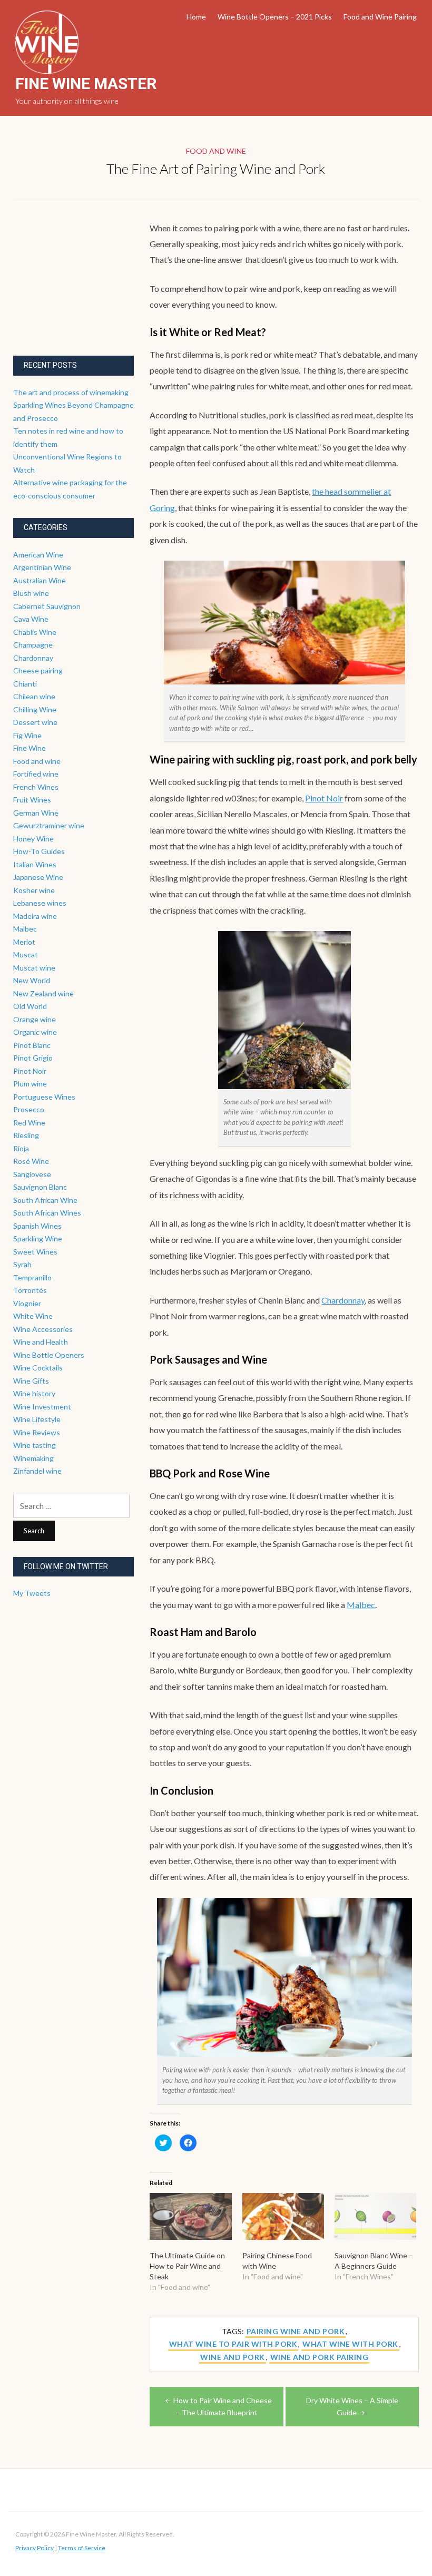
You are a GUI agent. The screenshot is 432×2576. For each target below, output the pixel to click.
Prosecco (29, 1109)
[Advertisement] (92, 286)
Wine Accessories (43, 1329)
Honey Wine (33, 839)
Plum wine (30, 1084)
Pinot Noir (324, 798)
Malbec (361, 1605)
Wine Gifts (31, 1381)
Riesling (26, 1135)
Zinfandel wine (37, 1471)
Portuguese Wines (44, 1097)
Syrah (22, 1264)
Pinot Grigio (33, 1058)
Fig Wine (27, 735)
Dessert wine (35, 722)
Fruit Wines (32, 800)
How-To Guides (39, 851)
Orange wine (35, 1019)
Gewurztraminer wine (49, 825)
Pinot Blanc (32, 1045)
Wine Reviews (37, 1432)
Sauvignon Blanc (40, 1187)
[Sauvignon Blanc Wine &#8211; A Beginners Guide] (375, 2216)
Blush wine (31, 593)
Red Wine (29, 1123)
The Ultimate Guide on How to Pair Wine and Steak (187, 2266)
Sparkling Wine (38, 1238)
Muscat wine (34, 968)
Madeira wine (35, 916)
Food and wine (216, 151)
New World (32, 980)
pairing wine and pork (296, 2331)
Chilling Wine (35, 709)
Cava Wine (31, 619)
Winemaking (33, 1458)
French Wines (36, 787)
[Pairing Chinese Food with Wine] (283, 2216)
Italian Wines (35, 864)
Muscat (26, 954)
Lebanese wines (40, 903)
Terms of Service (82, 2548)
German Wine (36, 813)
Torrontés (30, 1290)
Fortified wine (36, 774)
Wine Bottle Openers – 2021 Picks (275, 17)
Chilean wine (34, 696)
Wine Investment (42, 1407)
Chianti (25, 684)
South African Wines (47, 1213)
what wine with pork (350, 2344)
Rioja (21, 1148)
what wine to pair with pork (233, 2344)
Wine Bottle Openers (49, 1355)
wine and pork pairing (320, 2357)
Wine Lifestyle (37, 1419)
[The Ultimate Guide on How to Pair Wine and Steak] (190, 2216)
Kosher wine (34, 890)
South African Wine (45, 1200)
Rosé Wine (31, 1161)
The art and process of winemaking (71, 392)
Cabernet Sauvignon (47, 606)
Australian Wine (40, 580)
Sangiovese (32, 1174)
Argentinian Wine (42, 567)
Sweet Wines (35, 1252)
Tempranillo (32, 1277)
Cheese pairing (38, 670)
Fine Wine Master (86, 84)
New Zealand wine (43, 993)
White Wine (33, 1316)
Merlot (24, 942)
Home (196, 17)
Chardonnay (343, 1300)
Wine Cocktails (38, 1368)
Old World (30, 1006)
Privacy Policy (35, 2548)
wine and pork (233, 2357)
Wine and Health (41, 1342)
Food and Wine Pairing (380, 17)
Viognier (27, 1303)
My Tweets (32, 1593)
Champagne (33, 645)
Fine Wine (30, 748)
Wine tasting (35, 1445)
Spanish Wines (37, 1226)
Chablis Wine (35, 632)
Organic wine (35, 1032)
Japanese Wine (38, 877)
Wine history (34, 1393)
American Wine (38, 555)
